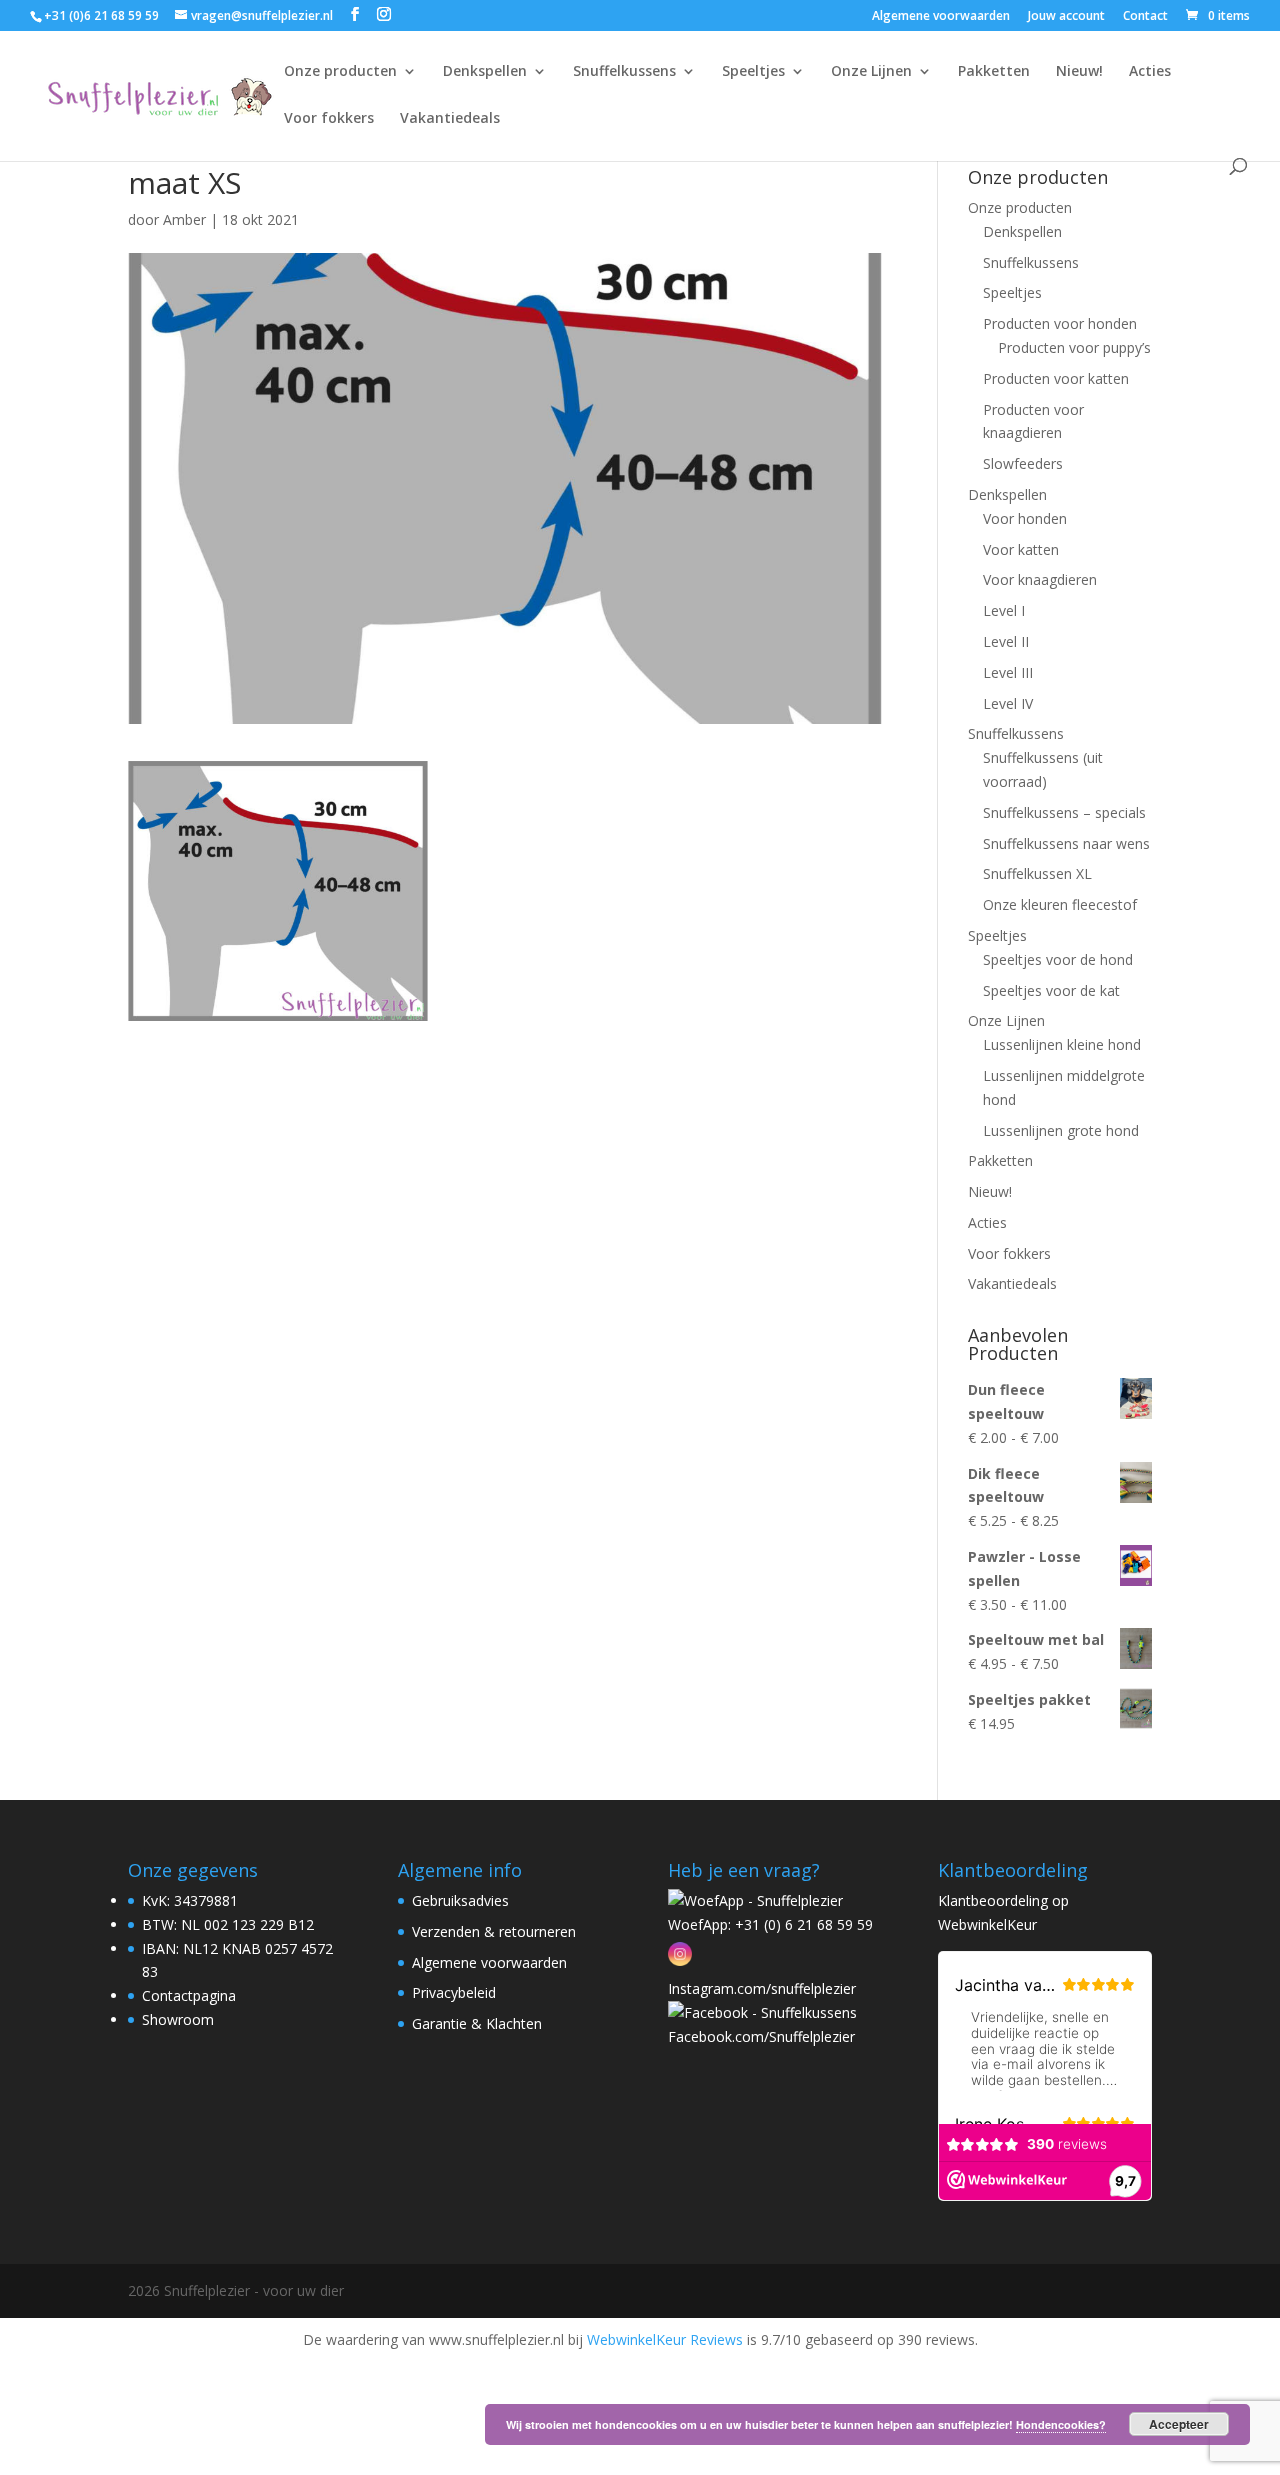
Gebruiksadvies (460, 1900)
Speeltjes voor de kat (1051, 990)
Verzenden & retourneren (494, 1931)
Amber (184, 219)
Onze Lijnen (871, 72)
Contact (1145, 17)
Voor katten (1021, 549)
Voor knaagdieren (1040, 579)
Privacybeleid (454, 1992)
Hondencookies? (1061, 2424)
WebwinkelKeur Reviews (665, 2339)
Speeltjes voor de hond (1058, 959)
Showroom (178, 2019)
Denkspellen (485, 72)
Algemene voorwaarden (941, 17)
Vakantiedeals (450, 119)
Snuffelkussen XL (1037, 873)
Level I (1004, 610)
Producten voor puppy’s (1074, 347)
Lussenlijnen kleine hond (1062, 1044)
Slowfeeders (1023, 463)
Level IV (1008, 703)
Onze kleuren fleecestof (1060, 904)
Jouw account (1066, 17)
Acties (1150, 72)
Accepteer (1179, 2424)
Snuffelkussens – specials (1064, 812)
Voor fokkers (329, 119)
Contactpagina (189, 1995)
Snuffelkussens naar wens (1066, 843)
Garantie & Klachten (477, 2023)
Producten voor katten (1056, 378)
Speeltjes (753, 72)
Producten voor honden (1060, 323)
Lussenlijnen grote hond (1061, 1130)
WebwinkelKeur (987, 1924)
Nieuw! (1079, 72)
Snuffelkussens (624, 72)
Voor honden (1025, 518)
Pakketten (994, 72)
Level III (1008, 672)
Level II (1006, 641)
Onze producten (340, 72)
